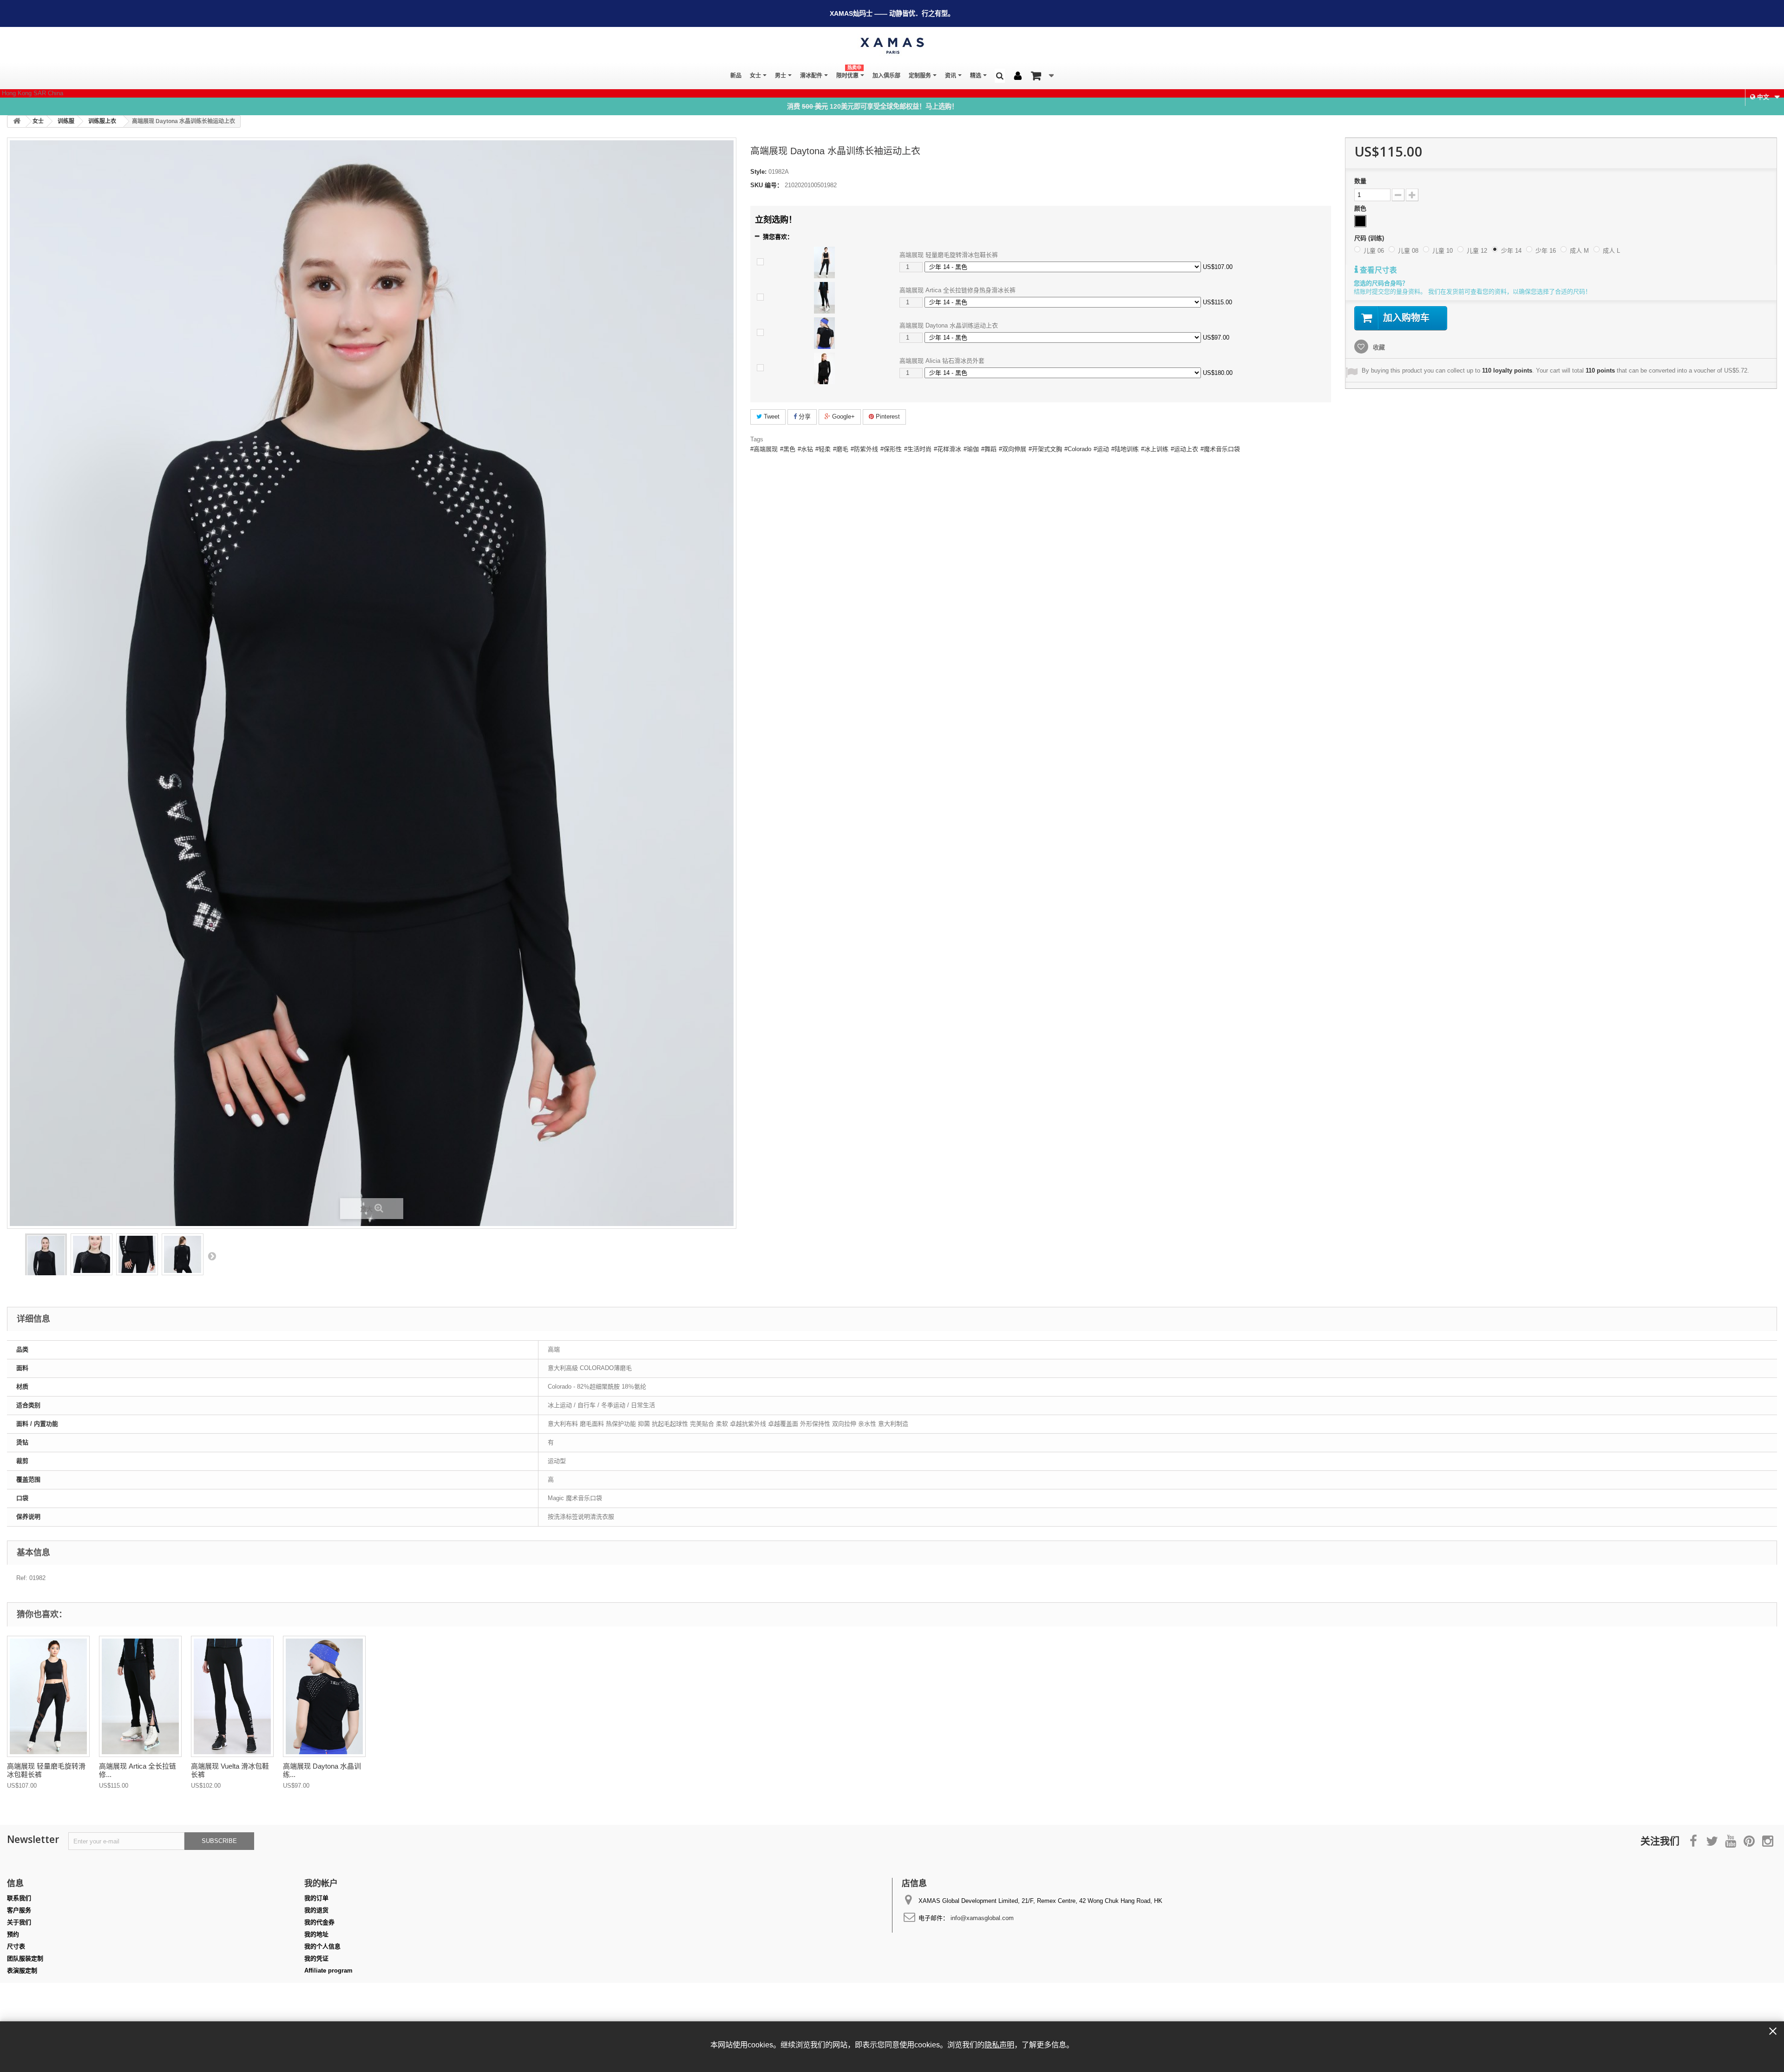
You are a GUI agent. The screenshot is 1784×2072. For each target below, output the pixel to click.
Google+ (843, 416)
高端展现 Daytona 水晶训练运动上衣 (949, 325)
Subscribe (219, 1841)
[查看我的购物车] (1042, 76)
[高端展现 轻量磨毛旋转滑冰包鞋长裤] (824, 262)
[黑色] (1360, 221)
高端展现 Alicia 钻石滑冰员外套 (942, 361)
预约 (13, 1934)
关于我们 (19, 1922)
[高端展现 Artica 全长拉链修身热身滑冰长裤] (824, 298)
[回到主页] (17, 121)
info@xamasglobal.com (982, 1918)
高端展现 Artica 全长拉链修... (138, 1770)
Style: (758, 172)
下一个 (212, 1256)
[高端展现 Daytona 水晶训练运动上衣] (824, 333)
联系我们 (19, 1898)
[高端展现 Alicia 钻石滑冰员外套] (824, 368)
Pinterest (887, 416)
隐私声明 (999, 2045)
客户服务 (19, 1910)
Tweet (771, 416)
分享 (804, 416)
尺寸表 (16, 1946)
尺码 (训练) (1370, 238)
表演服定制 (22, 1970)
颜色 (1361, 208)
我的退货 (316, 1910)
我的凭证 (316, 1958)
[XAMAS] (892, 46)
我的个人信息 (322, 1946)
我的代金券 (319, 1922)
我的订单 (316, 1898)
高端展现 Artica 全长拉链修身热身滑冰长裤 (958, 290)
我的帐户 (321, 1883)
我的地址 (316, 1934)
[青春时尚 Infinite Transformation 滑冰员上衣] (46, 1264)
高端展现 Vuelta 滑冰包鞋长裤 (230, 1770)
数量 (1360, 181)
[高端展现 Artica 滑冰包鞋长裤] (232, 1696)
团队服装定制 (25, 1958)
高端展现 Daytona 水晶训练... (322, 1770)
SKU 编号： (767, 185)
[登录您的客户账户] (1018, 76)
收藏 (1378, 347)
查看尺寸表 (1377, 270)
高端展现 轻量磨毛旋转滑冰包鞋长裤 (949, 255)
